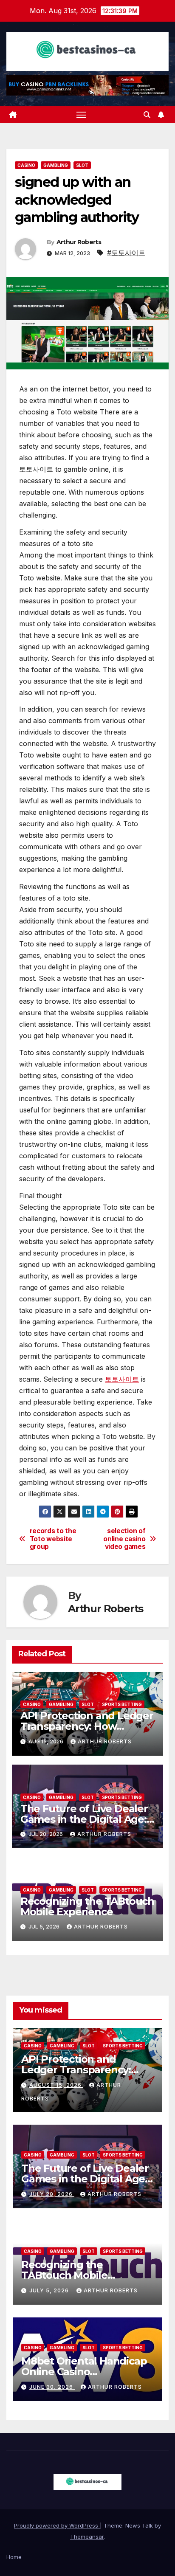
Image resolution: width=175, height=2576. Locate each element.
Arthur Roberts (79, 242)
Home (14, 2557)
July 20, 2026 (52, 2194)
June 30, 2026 (52, 2387)
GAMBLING (56, 165)
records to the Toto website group (53, 1539)
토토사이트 (122, 1379)
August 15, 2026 (56, 2085)
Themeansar (87, 2537)
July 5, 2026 (50, 2290)
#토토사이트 (126, 253)
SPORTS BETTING (122, 1704)
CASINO (26, 165)
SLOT (82, 165)
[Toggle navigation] (82, 115)
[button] (147, 115)
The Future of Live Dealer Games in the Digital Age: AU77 (84, 1819)
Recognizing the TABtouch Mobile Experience (87, 1906)
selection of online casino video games (124, 1539)
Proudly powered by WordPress (57, 2525)
